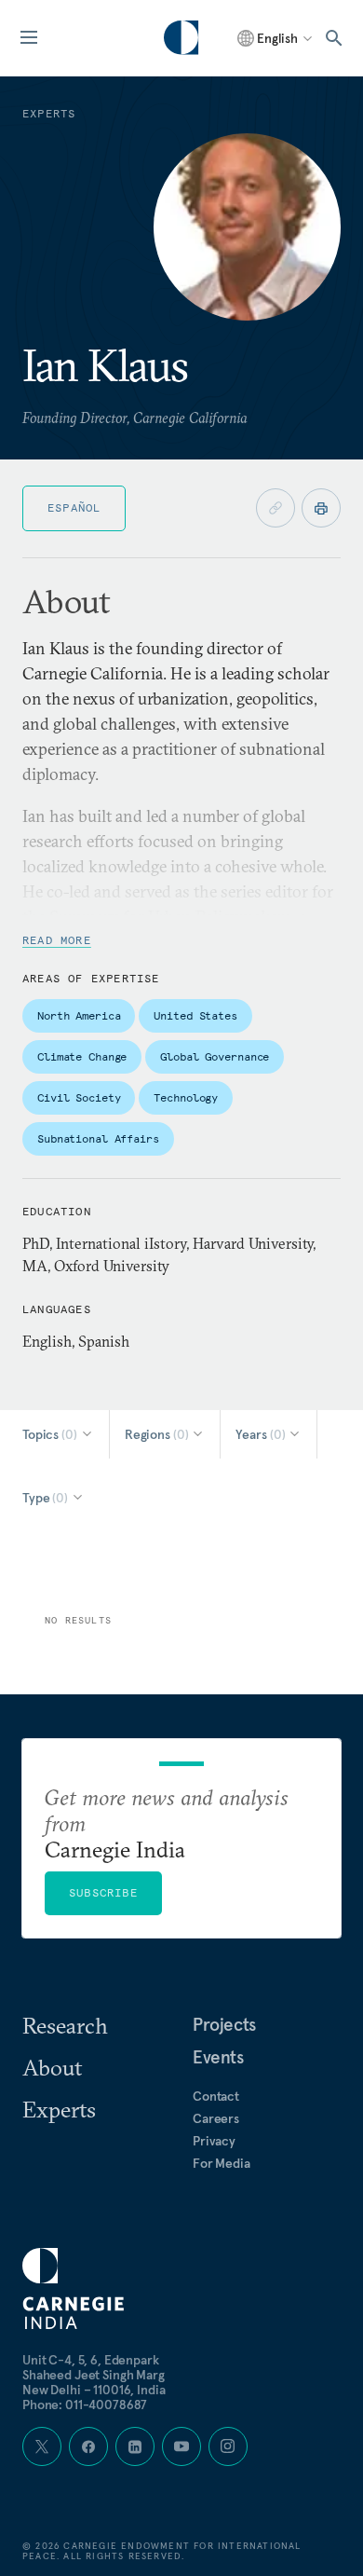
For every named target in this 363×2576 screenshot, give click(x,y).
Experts (59, 2109)
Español (74, 507)
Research (65, 2025)
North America (79, 1015)
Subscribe (103, 1892)
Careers (216, 2118)
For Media (222, 2163)
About (52, 2067)
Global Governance (215, 1056)
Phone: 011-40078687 (85, 2405)
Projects (224, 2024)
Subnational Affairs (98, 1138)
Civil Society (79, 1097)
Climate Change (82, 1056)
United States (195, 1015)
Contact (216, 2096)
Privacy (214, 2141)
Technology (186, 1097)
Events (218, 2057)
